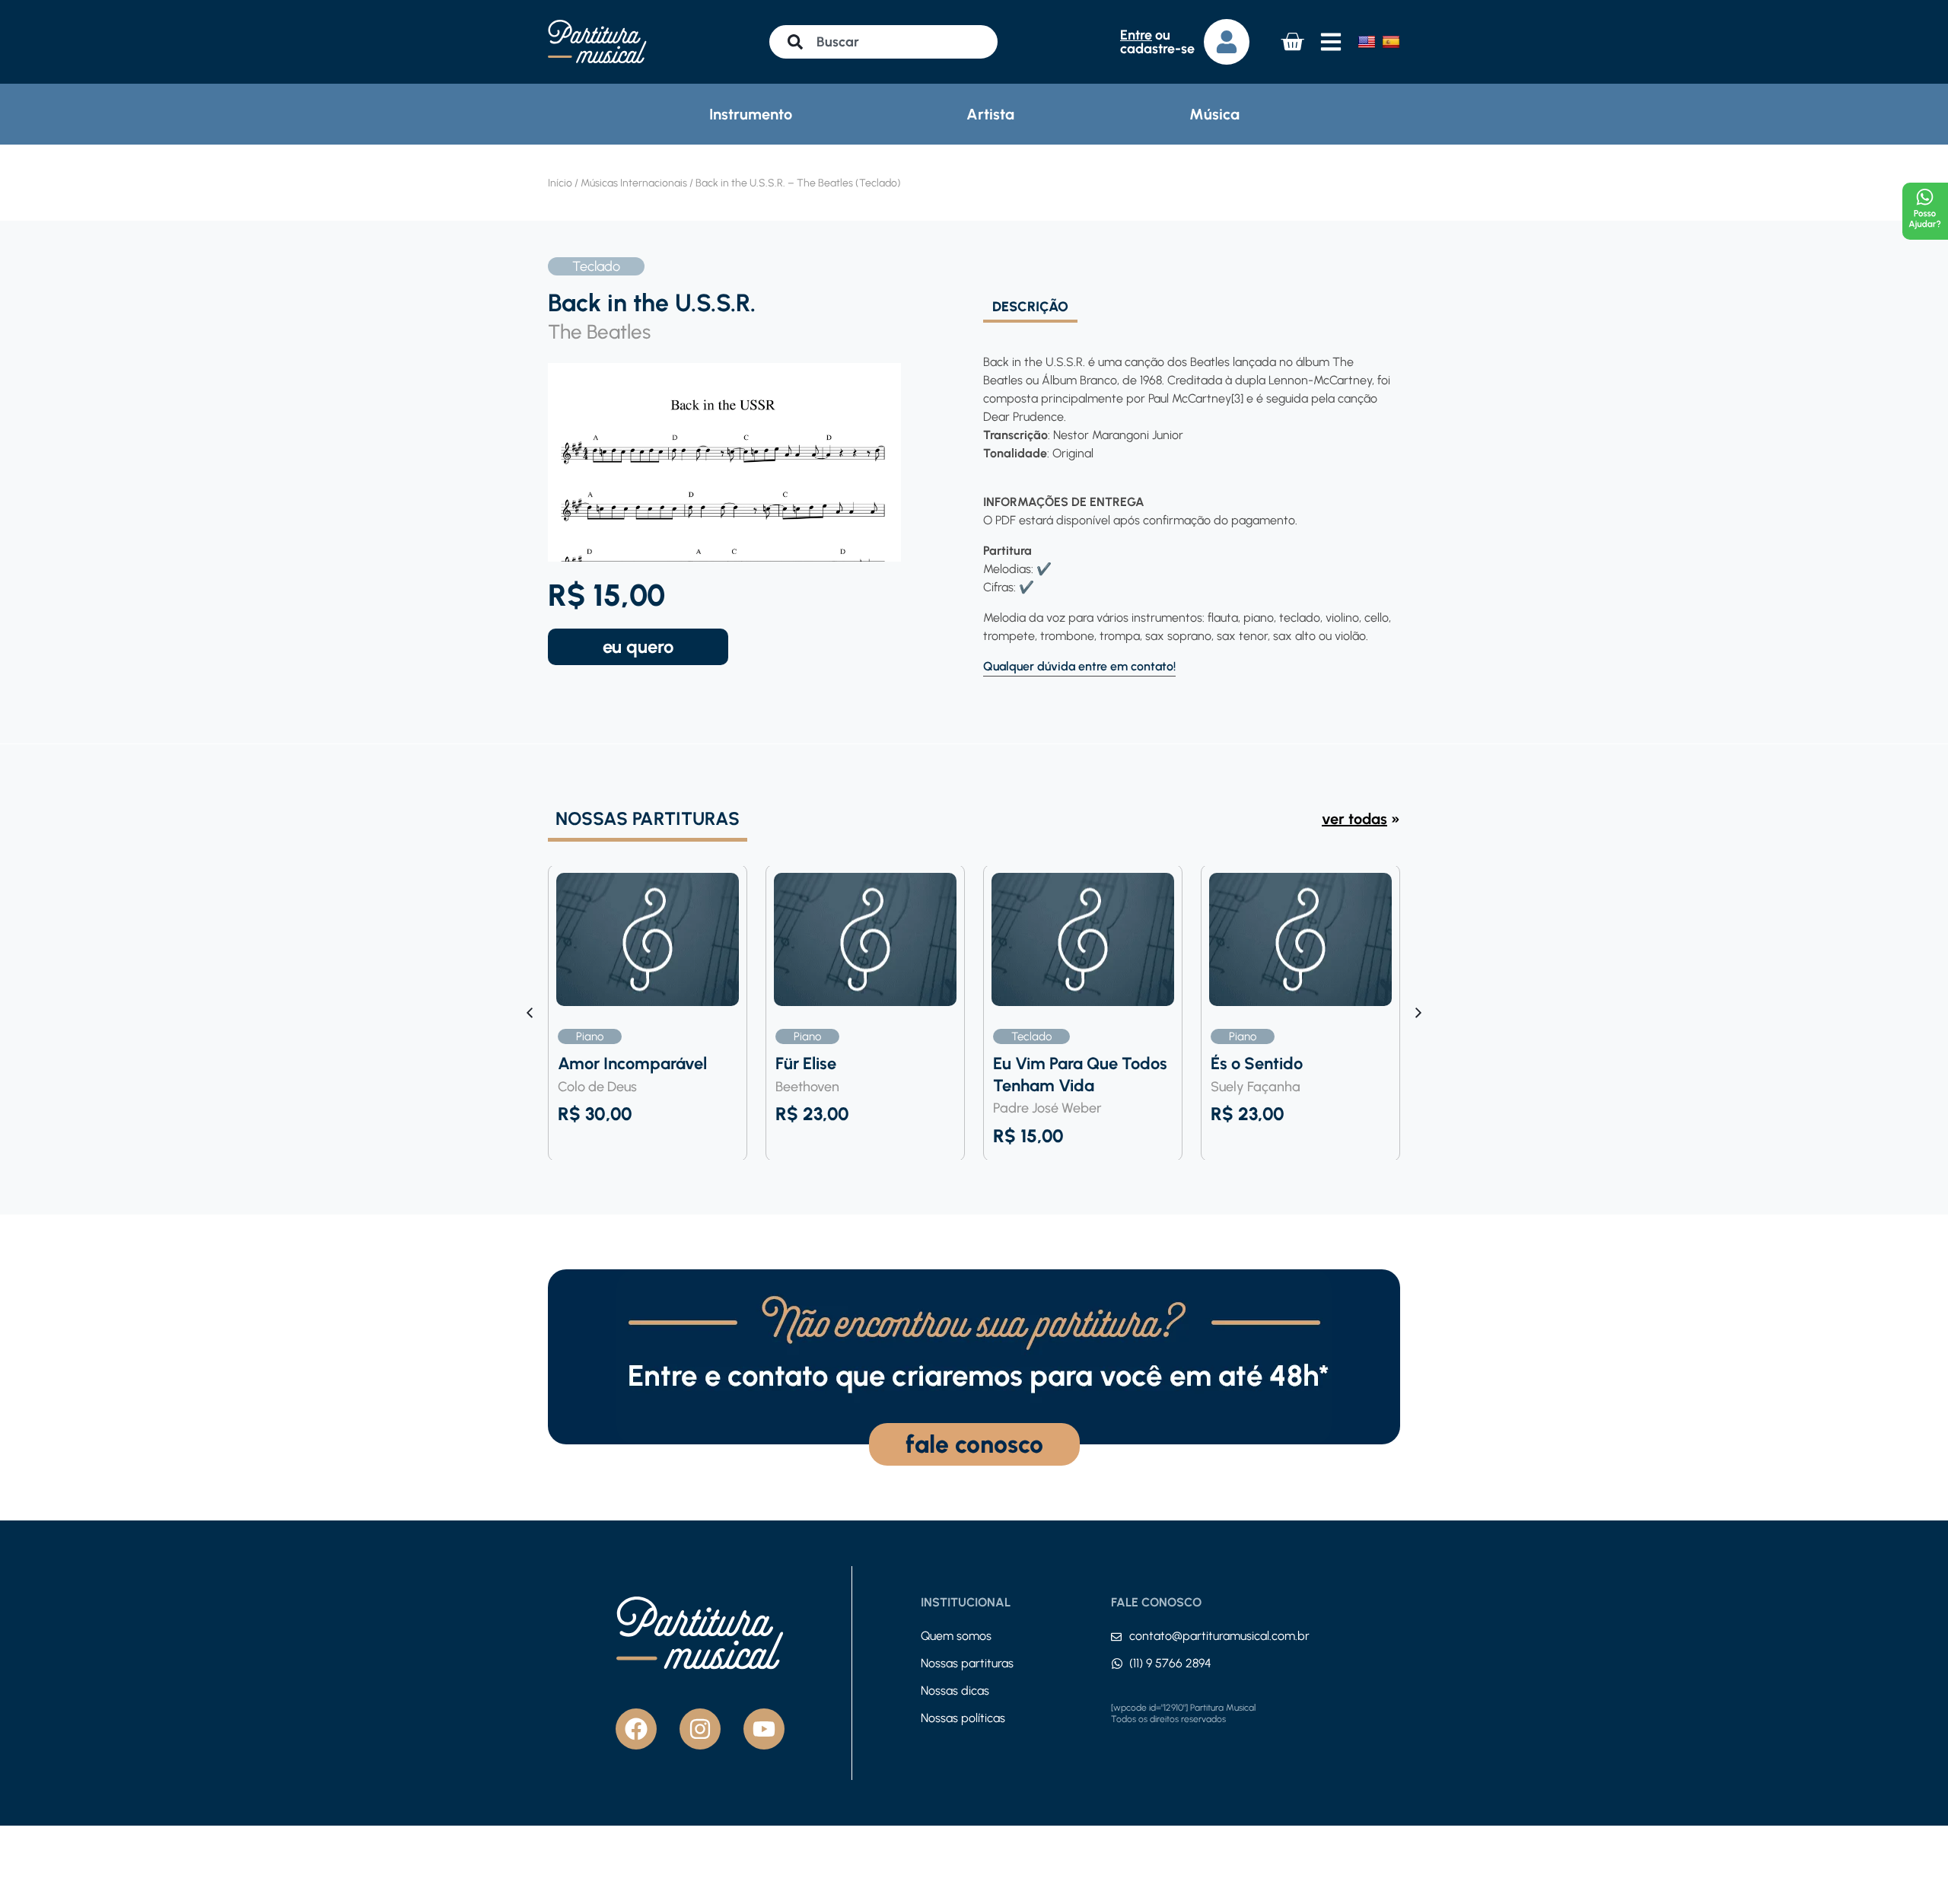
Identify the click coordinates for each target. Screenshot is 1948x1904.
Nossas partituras (967, 1663)
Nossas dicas (955, 1691)
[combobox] (883, 42)
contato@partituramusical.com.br (1219, 1636)
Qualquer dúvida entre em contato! (1079, 666)
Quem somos (956, 1636)
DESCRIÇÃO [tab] (1030, 307)
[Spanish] (1391, 42)
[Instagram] (700, 1729)
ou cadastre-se (1157, 42)
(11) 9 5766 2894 (1170, 1663)
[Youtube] (764, 1729)
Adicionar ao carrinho (638, 647)
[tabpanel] (1187, 500)
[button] (1418, 1013)
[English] (1367, 42)
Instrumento (751, 114)
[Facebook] (636, 1729)
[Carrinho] (1292, 42)
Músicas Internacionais (634, 183)
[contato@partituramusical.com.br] (1116, 1637)
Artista (990, 114)
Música (1214, 114)
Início (560, 183)
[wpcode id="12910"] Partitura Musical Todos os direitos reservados (1183, 1714)
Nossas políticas (963, 1718)
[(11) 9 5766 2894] (1117, 1664)
